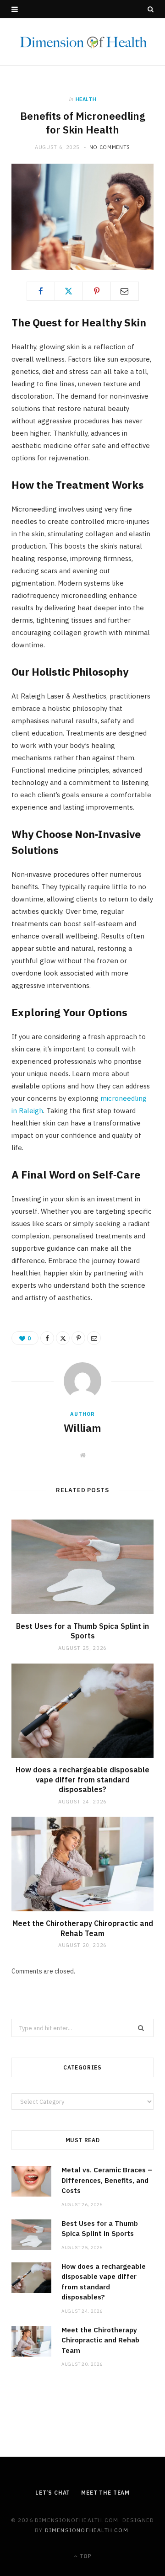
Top (85, 2556)
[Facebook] (41, 291)
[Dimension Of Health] (82, 42)
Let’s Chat (53, 2493)
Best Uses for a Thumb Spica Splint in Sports (82, 1631)
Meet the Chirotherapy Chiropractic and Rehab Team (83, 1928)
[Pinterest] (97, 291)
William (82, 1428)
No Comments (110, 147)
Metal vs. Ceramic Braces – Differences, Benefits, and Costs (107, 2180)
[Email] (125, 291)
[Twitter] (69, 291)
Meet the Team (105, 2493)
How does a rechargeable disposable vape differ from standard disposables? (82, 1779)
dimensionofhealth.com (87, 2530)
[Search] (151, 9)
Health (86, 99)
